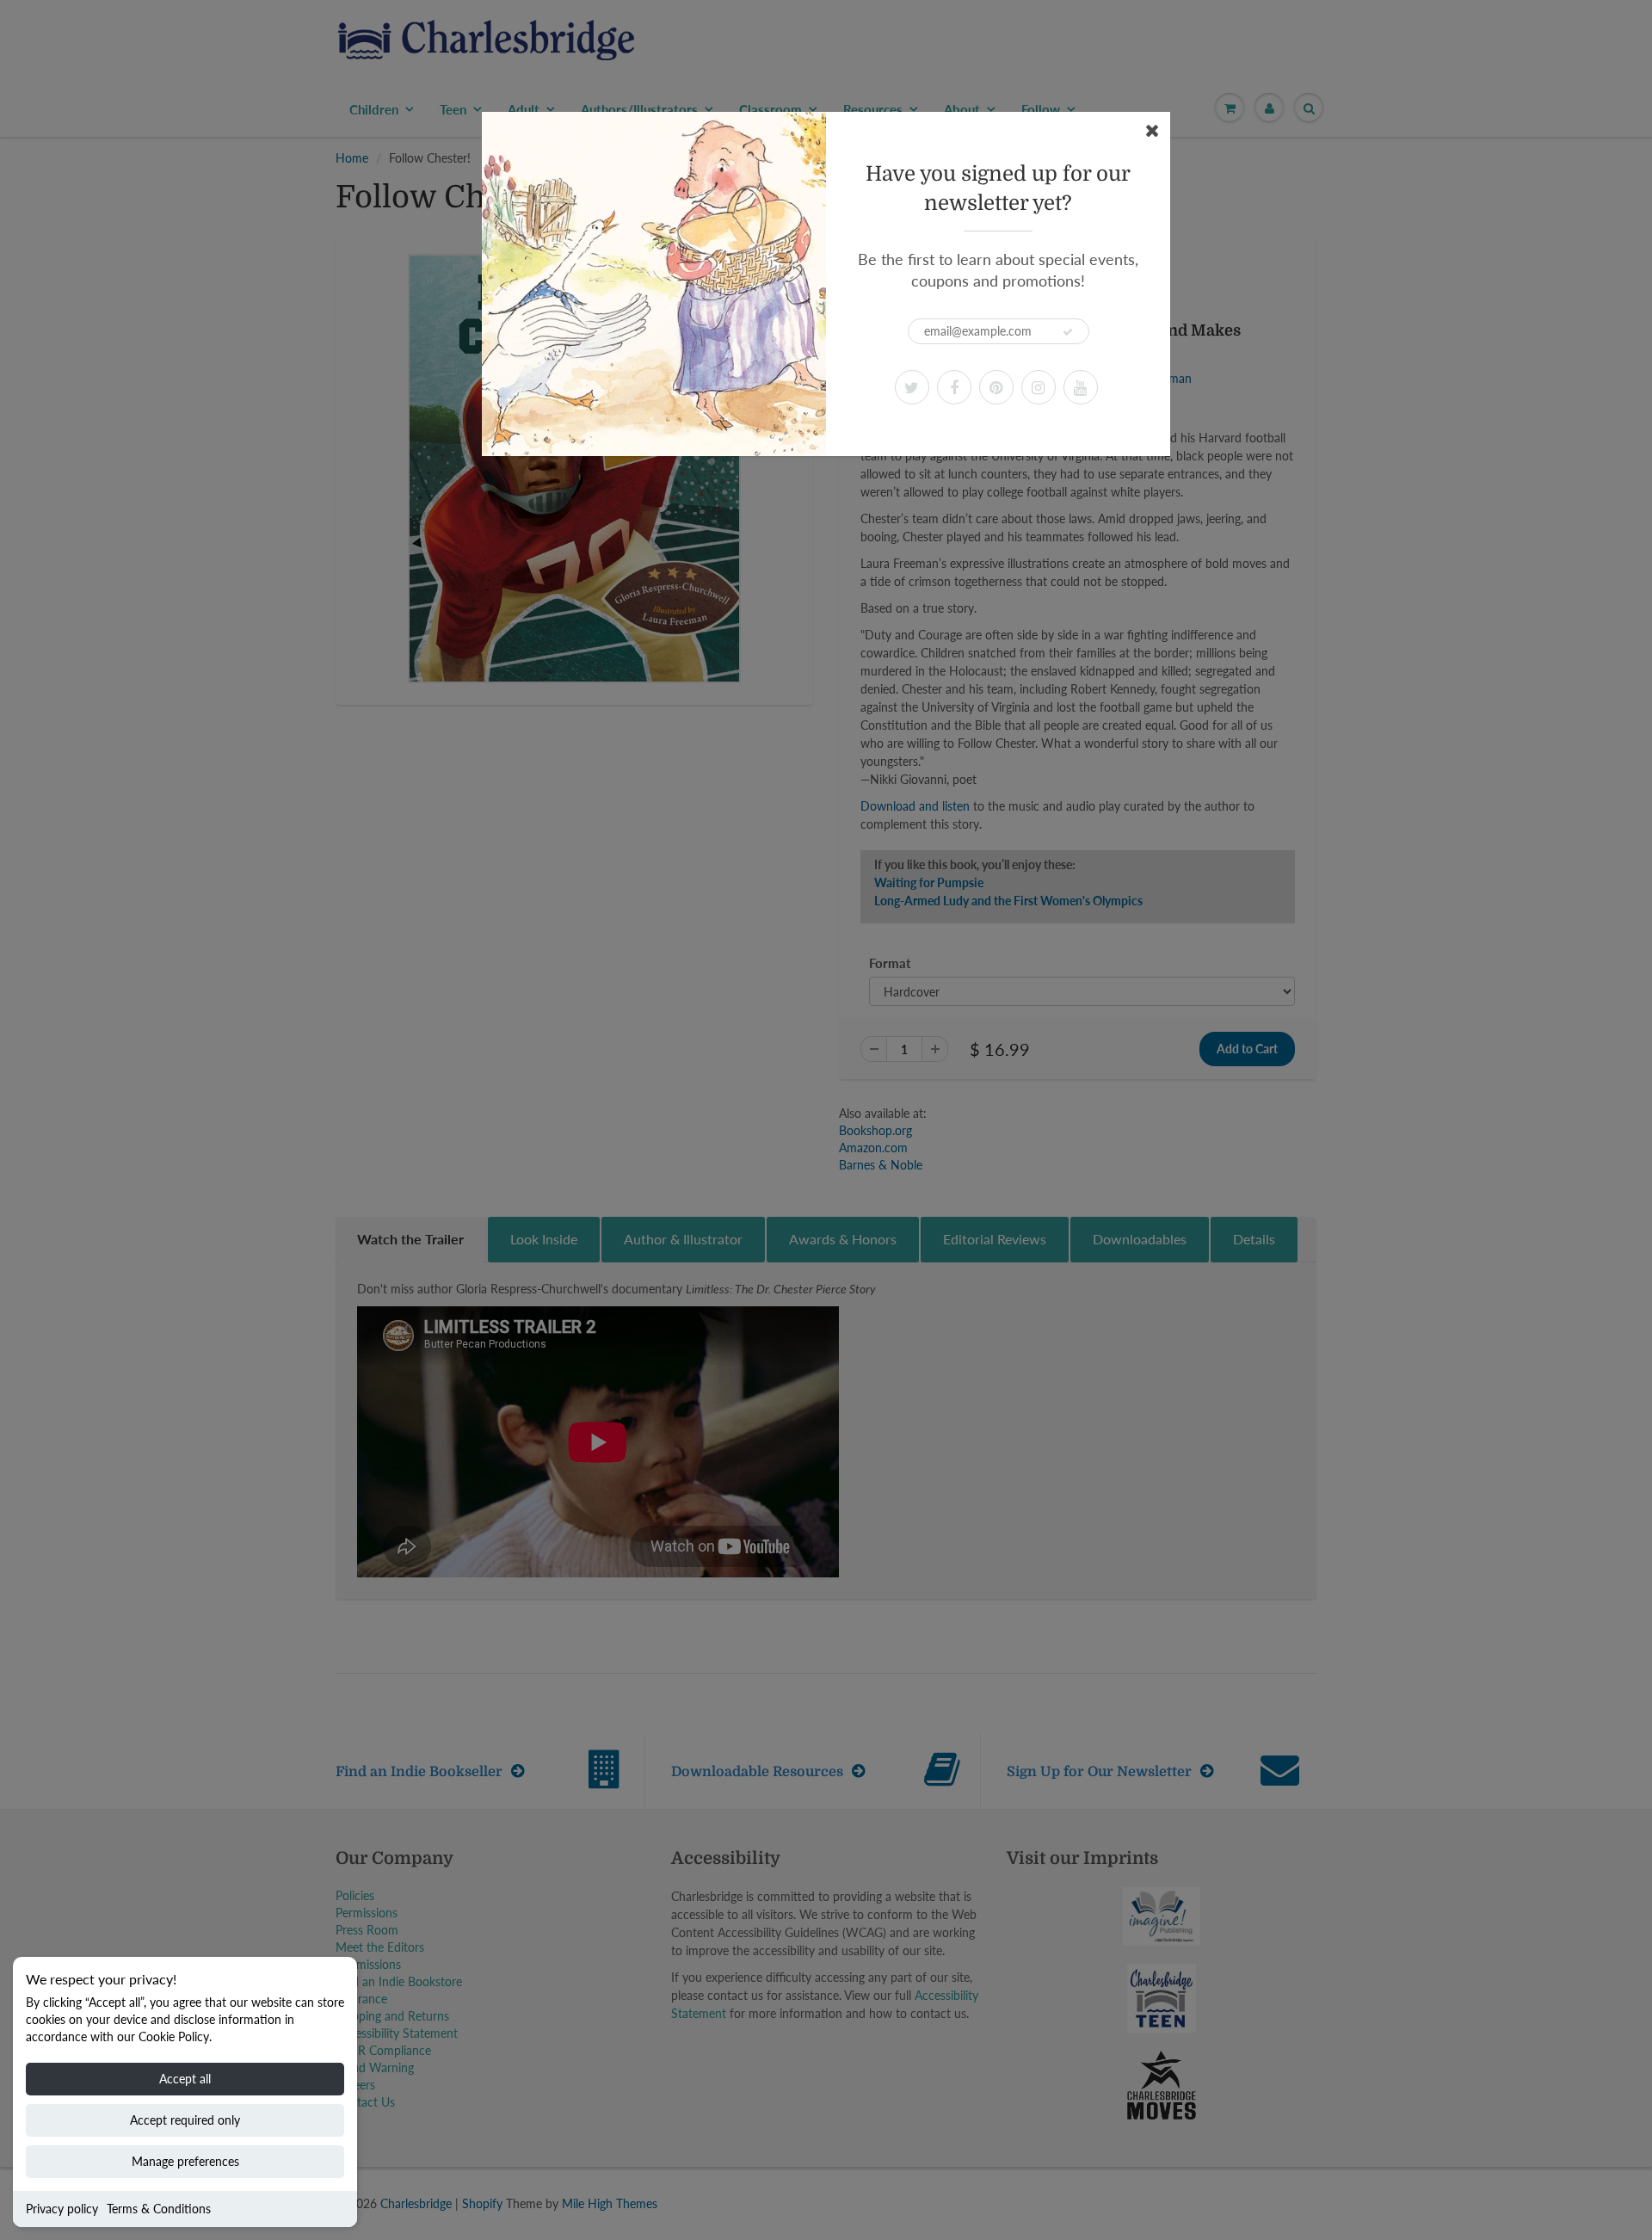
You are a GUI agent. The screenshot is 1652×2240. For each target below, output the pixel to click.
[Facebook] (954, 387)
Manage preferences (185, 2161)
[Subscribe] (1068, 332)
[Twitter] (912, 387)
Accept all (185, 2079)
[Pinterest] (996, 387)
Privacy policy (62, 2209)
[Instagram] (1039, 387)
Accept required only (185, 2120)
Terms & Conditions (159, 2209)
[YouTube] (1081, 387)
